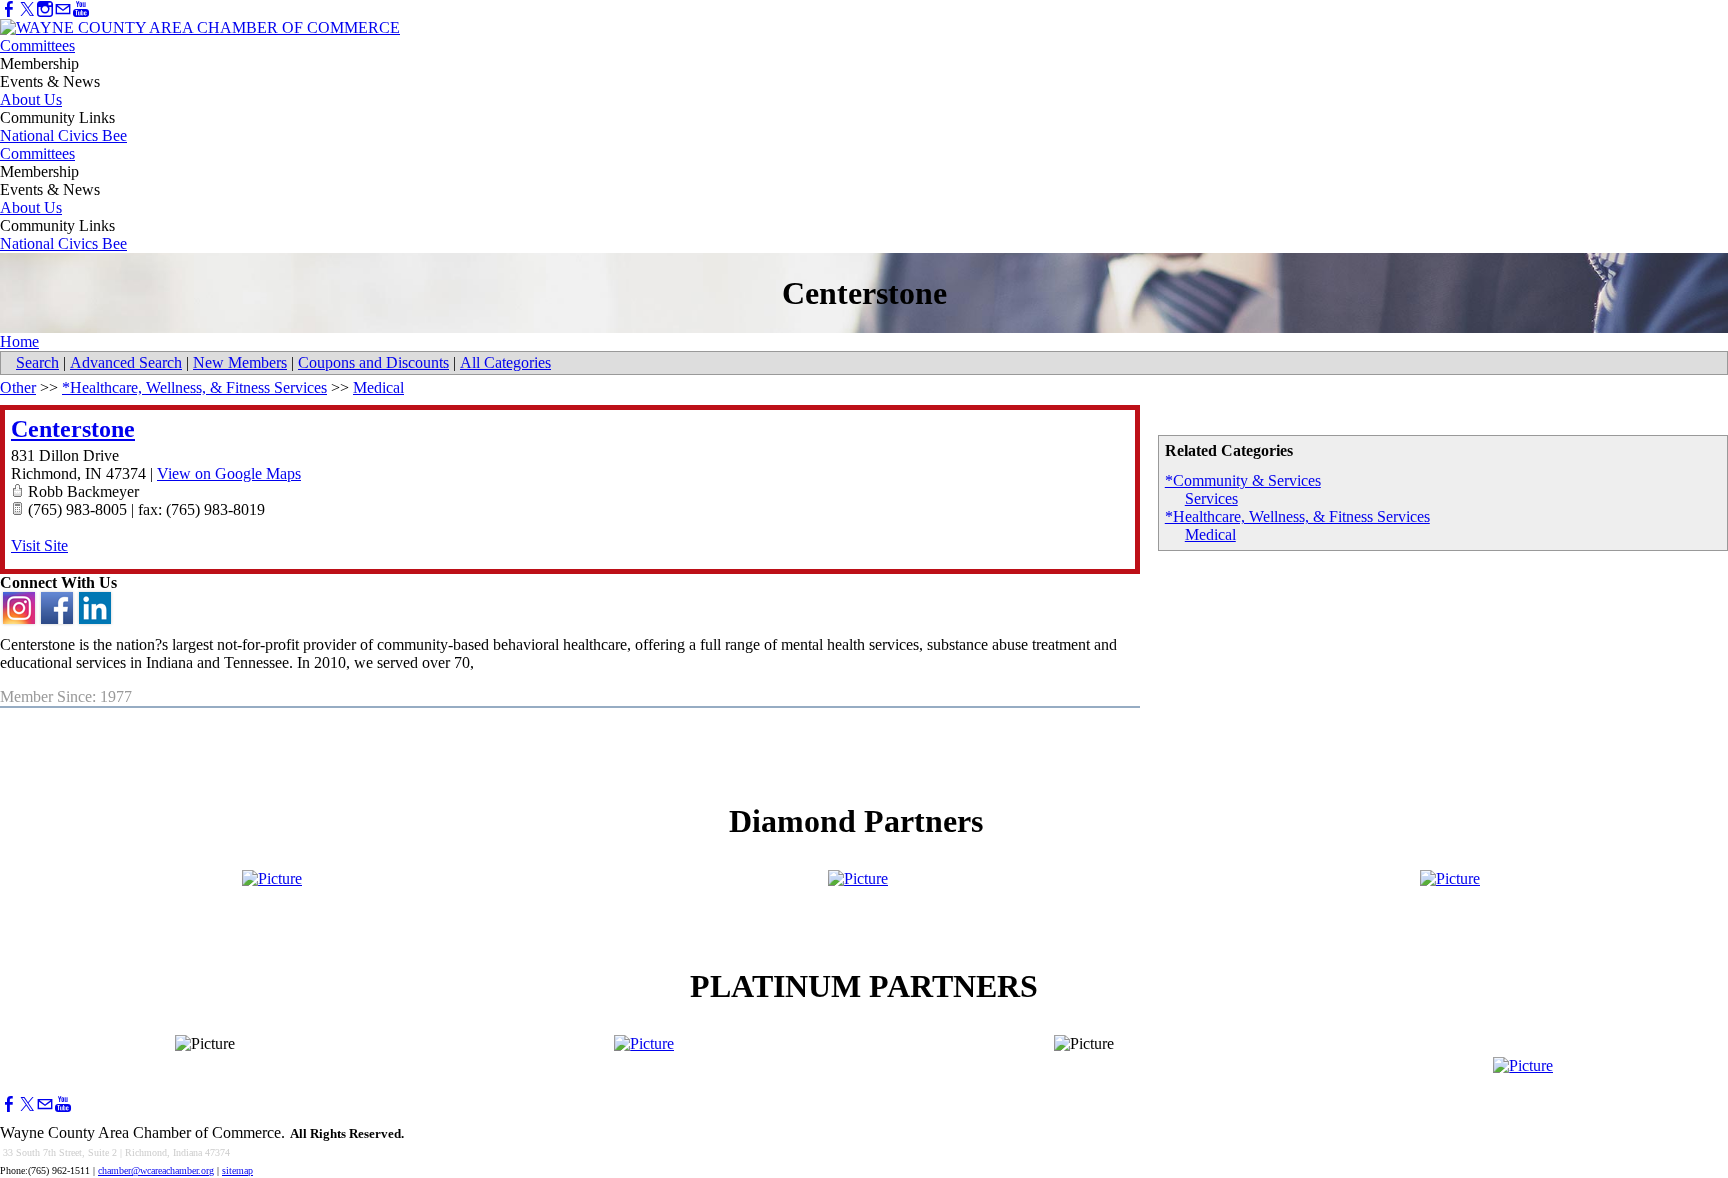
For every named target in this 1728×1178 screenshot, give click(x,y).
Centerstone (73, 429)
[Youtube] (81, 9)
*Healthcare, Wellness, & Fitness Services (1297, 516)
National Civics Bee (63, 135)
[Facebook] (9, 9)
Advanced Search (126, 362)
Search (37, 362)
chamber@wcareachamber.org (156, 1170)
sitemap (237, 1170)
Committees (37, 45)
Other (18, 387)
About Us (31, 99)
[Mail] (63, 9)
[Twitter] (27, 9)
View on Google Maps (229, 473)
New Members (240, 362)
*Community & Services (1243, 480)
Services (1211, 498)
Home (19, 341)
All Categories (505, 362)
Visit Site (39, 545)
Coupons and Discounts (373, 362)
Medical (1210, 534)
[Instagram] (45, 9)
